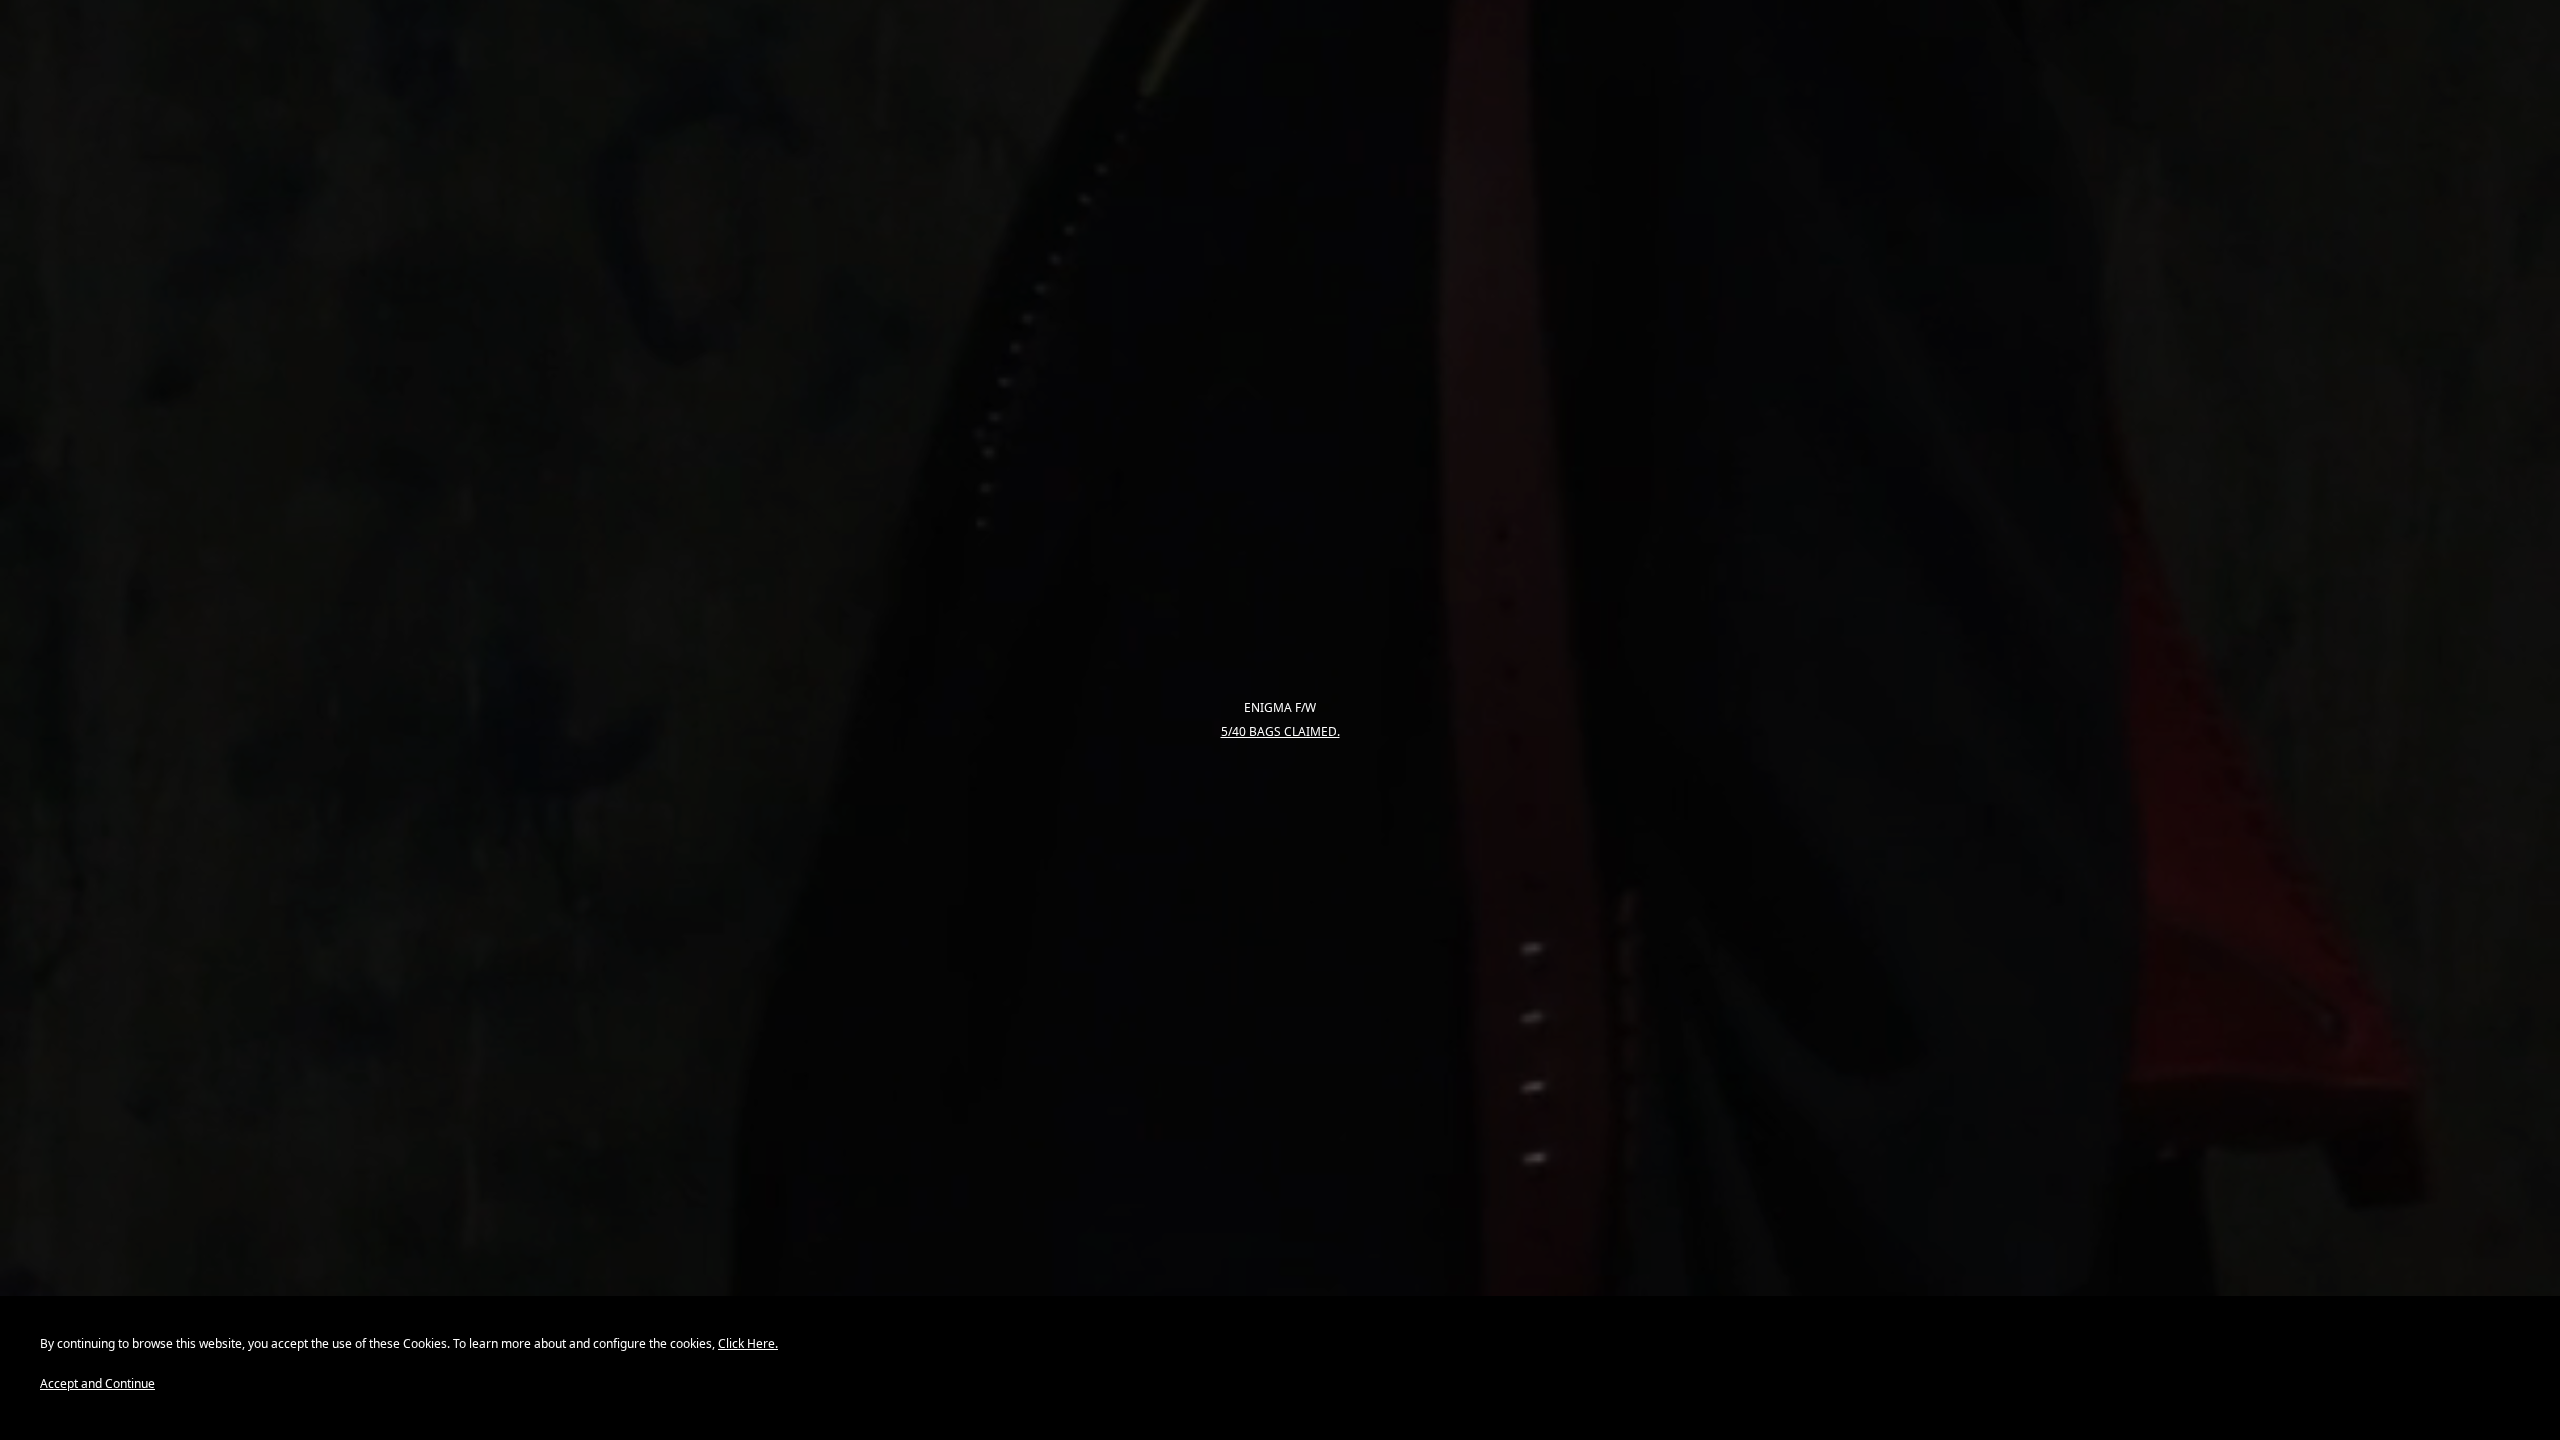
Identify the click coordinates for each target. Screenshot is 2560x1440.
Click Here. (748, 1343)
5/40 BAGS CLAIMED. (1280, 732)
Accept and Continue (97, 1383)
